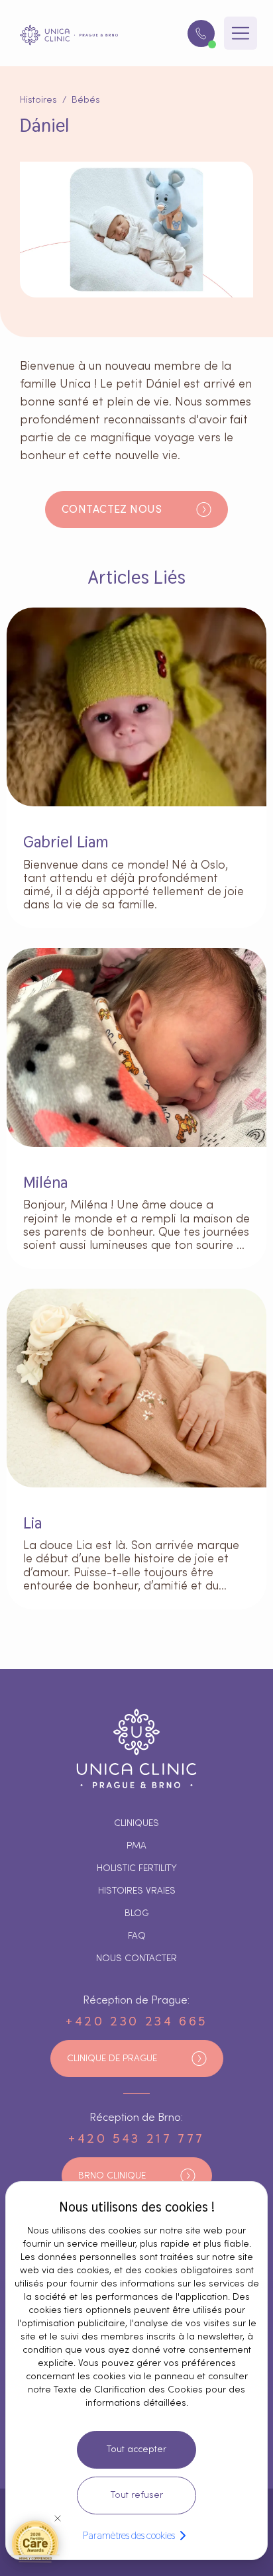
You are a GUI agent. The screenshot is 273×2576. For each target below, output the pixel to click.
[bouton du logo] (69, 35)
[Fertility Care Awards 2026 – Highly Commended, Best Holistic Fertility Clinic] (35, 2541)
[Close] (58, 2518)
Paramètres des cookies (129, 2535)
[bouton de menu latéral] (241, 33)
